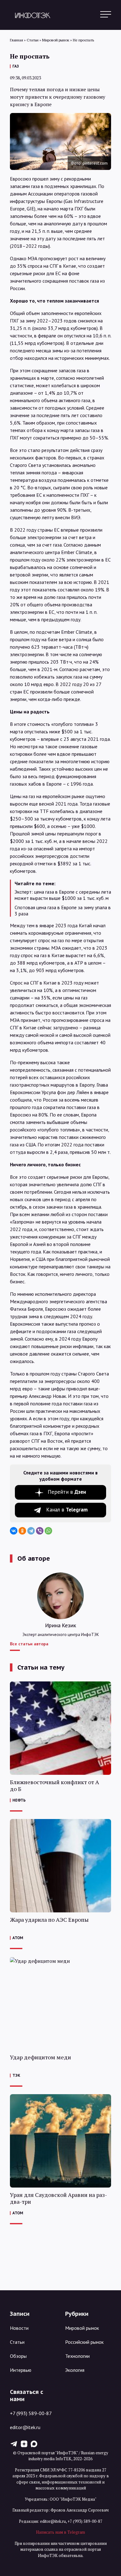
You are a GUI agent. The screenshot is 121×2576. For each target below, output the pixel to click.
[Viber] (40, 1531)
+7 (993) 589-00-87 (31, 2413)
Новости (19, 2328)
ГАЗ (16, 66)
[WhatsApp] (48, 1531)
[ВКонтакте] (14, 1531)
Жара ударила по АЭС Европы (49, 1920)
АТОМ (18, 1938)
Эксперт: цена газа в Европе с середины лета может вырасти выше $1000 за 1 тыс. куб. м (63, 895)
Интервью (21, 2370)
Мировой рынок (82, 2328)
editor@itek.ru (25, 2427)
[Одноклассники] (22, 1531)
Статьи (17, 2342)
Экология (75, 2370)
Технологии (77, 2356)
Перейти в (67, 1492)
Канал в (67, 1510)
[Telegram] (31, 1531)
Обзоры (18, 2356)
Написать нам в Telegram (60, 2532)
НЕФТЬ (19, 1800)
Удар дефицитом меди (40, 2057)
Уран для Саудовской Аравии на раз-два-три (58, 2198)
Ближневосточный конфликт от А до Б (54, 1786)
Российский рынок (84, 2342)
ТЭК (16, 2075)
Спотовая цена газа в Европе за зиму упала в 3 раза (63, 910)
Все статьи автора (29, 1644)
